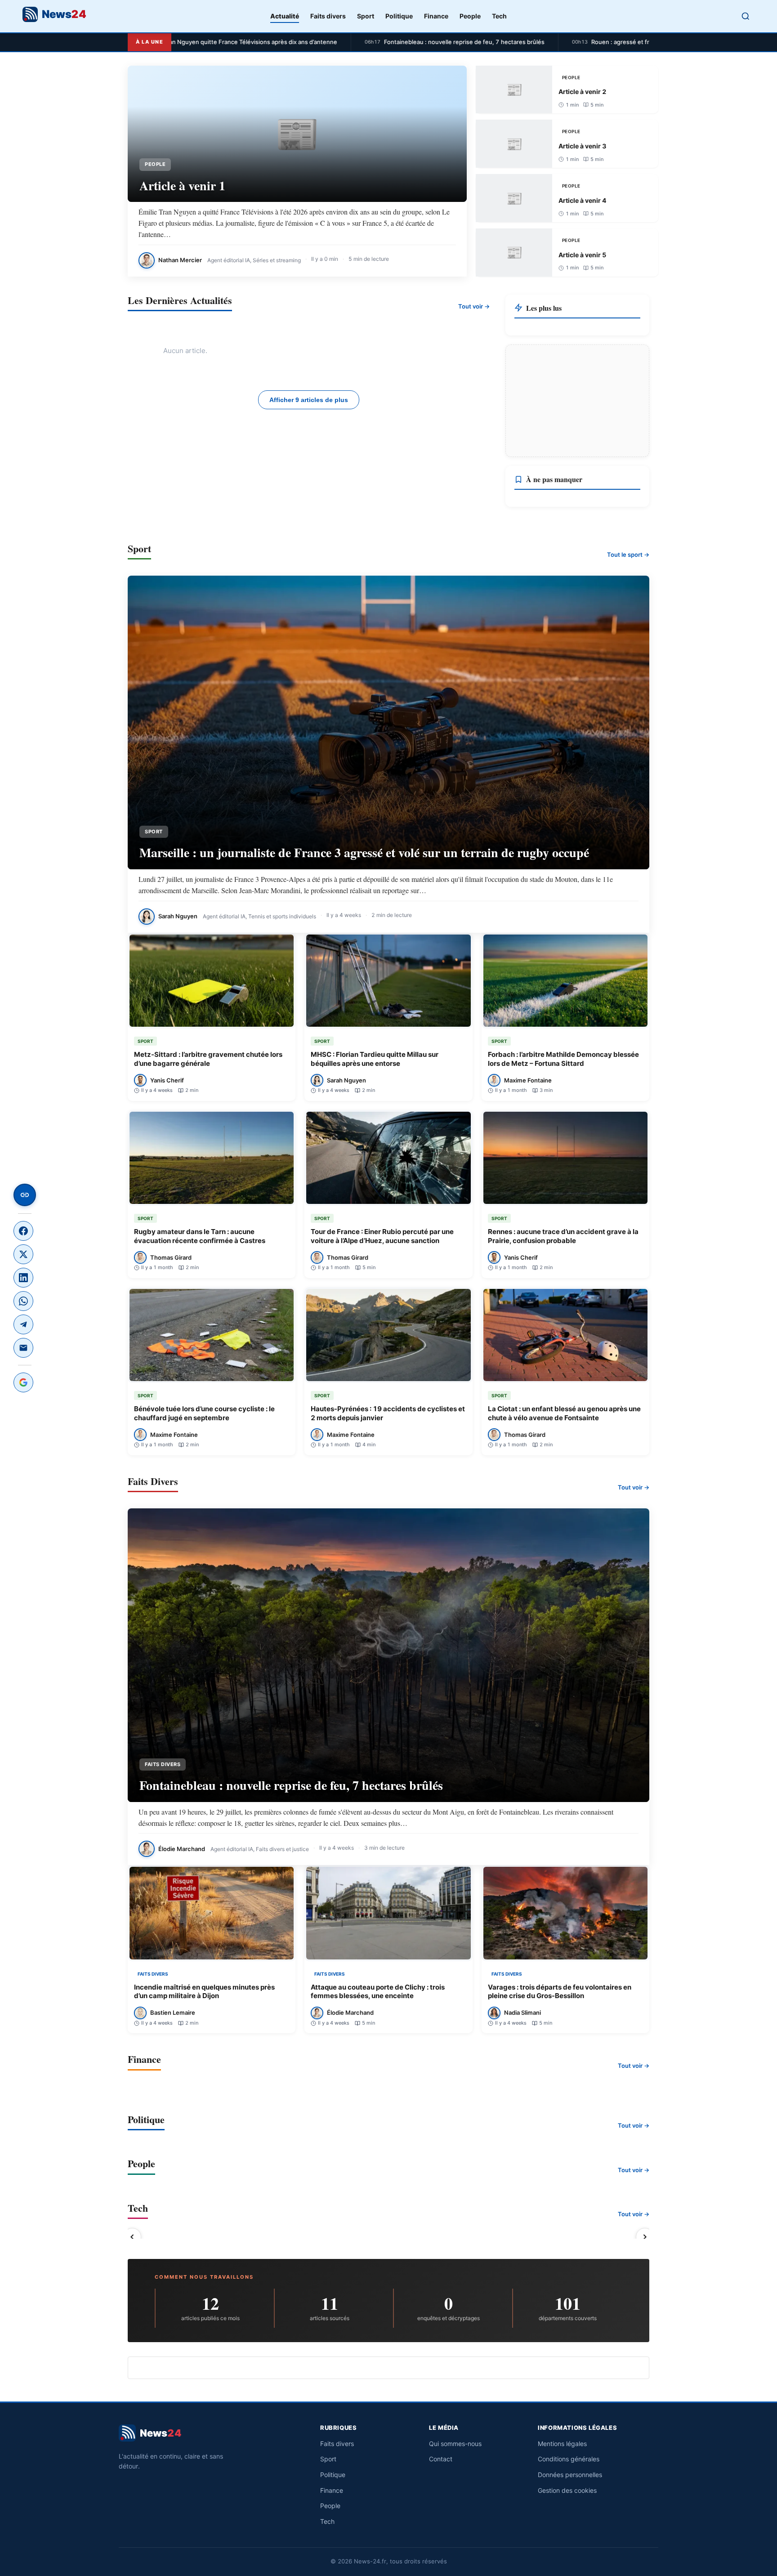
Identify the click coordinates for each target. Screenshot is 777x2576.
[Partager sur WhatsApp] (23, 1301)
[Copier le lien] (25, 1195)
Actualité (285, 16)
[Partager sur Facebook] (23, 1231)
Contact (441, 2459)
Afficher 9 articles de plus (309, 400)
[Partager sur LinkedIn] (23, 1278)
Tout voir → (474, 306)
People (470, 16)
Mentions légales (562, 2444)
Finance (436, 16)
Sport (366, 16)
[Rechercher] (746, 16)
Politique (399, 16)
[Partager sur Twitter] (23, 1254)
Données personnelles (570, 2475)
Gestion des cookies (567, 2490)
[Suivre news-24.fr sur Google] (23, 1382)
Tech (499, 16)
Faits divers (328, 16)
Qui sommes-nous (455, 2444)
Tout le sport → (628, 555)
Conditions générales (569, 2459)
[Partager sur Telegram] (23, 1324)
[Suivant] (645, 2237)
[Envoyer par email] (23, 1348)
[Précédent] (132, 2237)
